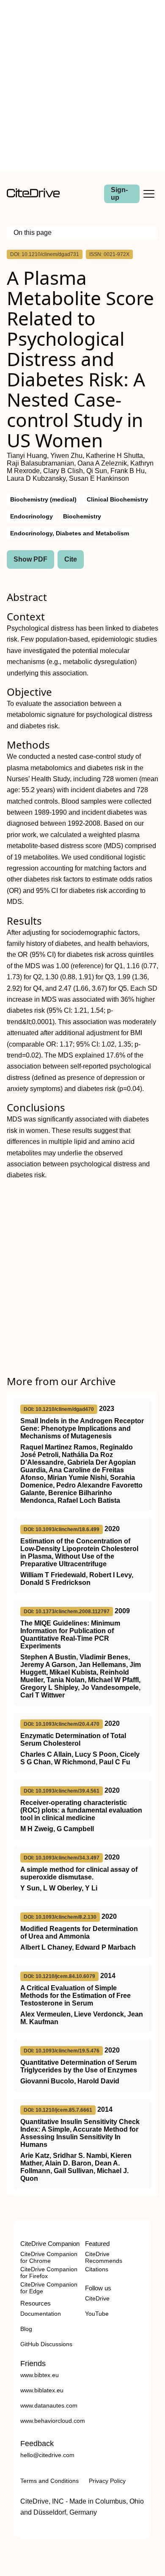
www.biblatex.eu (42, 2390)
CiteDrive (97, 2298)
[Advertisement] (82, 86)
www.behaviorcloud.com (53, 2421)
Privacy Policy (107, 2481)
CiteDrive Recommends (104, 2257)
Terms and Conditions (49, 2481)
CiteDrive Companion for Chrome (49, 2257)
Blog (26, 2329)
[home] (33, 195)
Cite (71, 559)
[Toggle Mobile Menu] (149, 194)
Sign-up (119, 194)
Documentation (41, 2314)
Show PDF (30, 559)
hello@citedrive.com (47, 2455)
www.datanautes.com (49, 2405)
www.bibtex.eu (40, 2375)
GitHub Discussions (46, 2344)
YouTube (97, 2314)
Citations (97, 2269)
